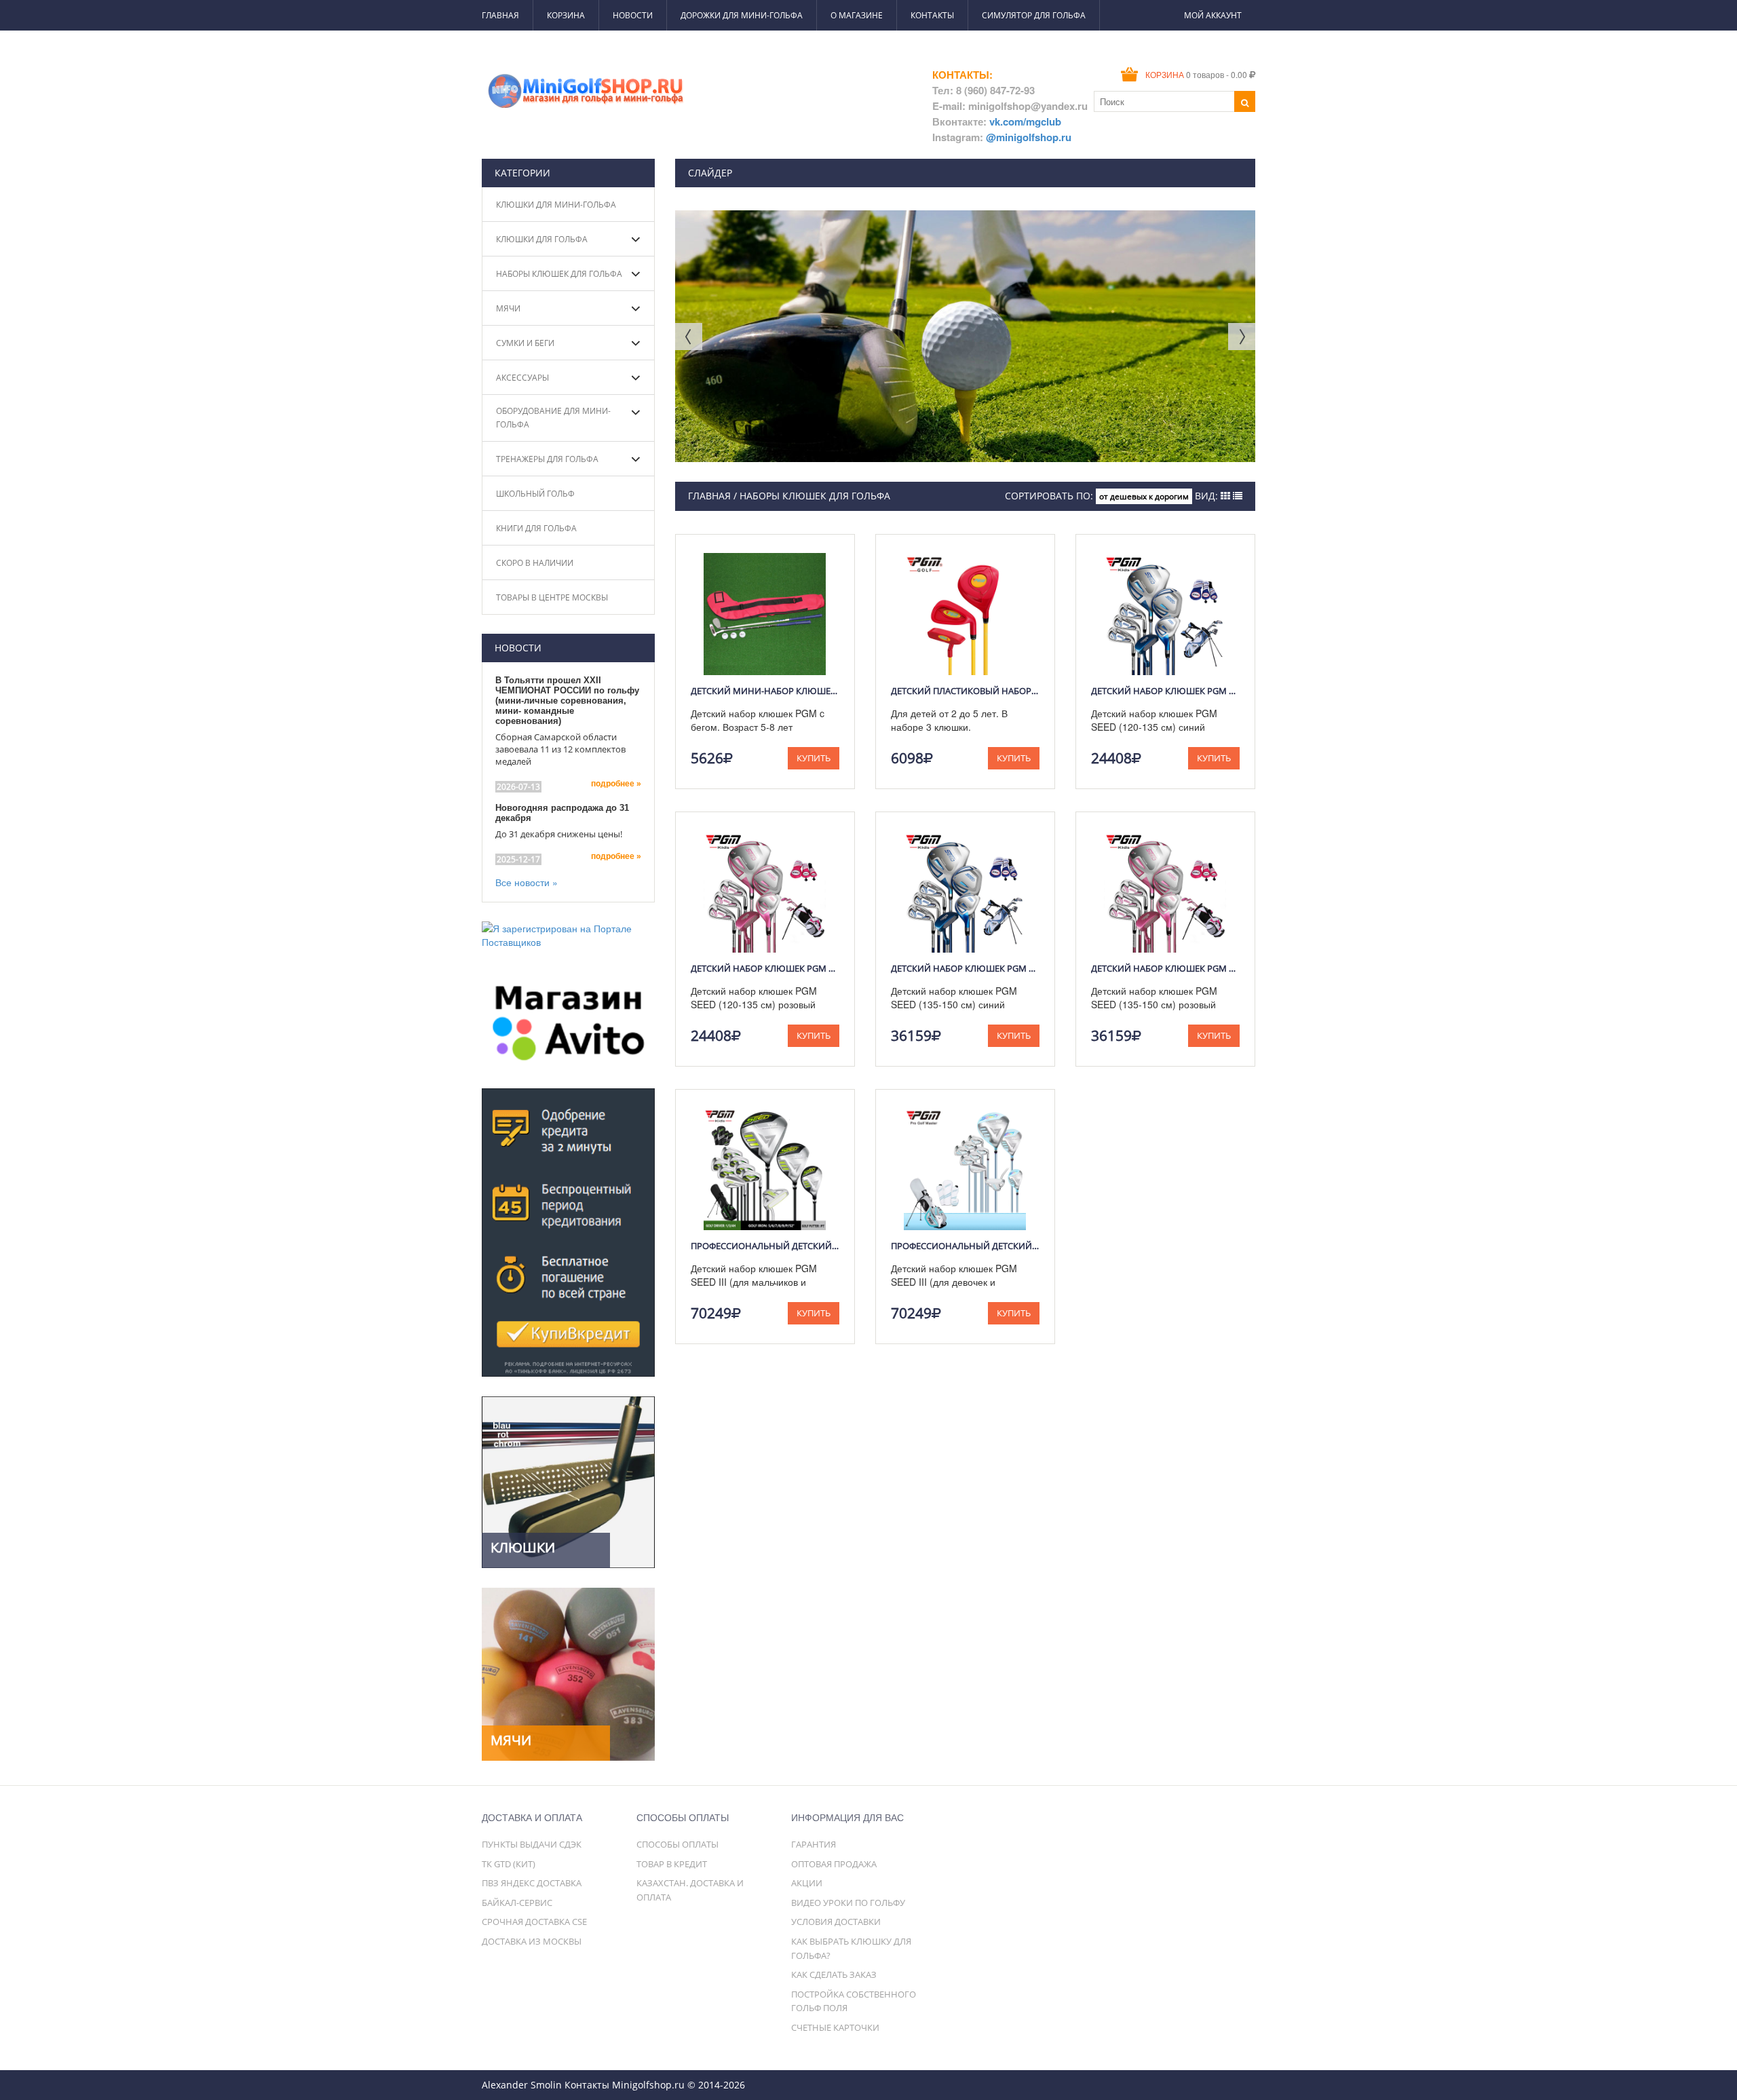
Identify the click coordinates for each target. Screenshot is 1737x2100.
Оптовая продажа (834, 1864)
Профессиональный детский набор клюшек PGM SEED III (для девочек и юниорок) (965, 1246)
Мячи (508, 308)
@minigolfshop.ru (1029, 137)
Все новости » (527, 882)
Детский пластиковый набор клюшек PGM (965, 691)
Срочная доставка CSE (534, 1922)
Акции (807, 1883)
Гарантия (814, 1844)
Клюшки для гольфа (542, 239)
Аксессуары (522, 378)
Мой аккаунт (1213, 15)
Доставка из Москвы (532, 1941)
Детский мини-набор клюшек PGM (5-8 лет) (765, 691)
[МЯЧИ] (568, 1673)
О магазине (857, 15)
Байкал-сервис (517, 1903)
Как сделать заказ (834, 1974)
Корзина (566, 15)
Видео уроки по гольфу (848, 1903)
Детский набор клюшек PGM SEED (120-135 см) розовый (765, 968)
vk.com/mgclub (1025, 121)
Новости (633, 15)
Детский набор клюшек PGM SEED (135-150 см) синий (965, 968)
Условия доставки (836, 1922)
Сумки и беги (525, 343)
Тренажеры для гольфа (547, 459)
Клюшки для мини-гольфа (556, 205)
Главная (500, 15)
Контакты (932, 15)
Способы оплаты (677, 1844)
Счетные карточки (835, 2027)
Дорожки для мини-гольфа (742, 15)
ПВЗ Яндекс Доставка (532, 1883)
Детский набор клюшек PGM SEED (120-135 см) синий (1165, 691)
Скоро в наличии (535, 563)
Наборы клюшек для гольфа (559, 274)
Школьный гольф (535, 494)
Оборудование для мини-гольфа (553, 418)
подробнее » (616, 784)
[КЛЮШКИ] (568, 1481)
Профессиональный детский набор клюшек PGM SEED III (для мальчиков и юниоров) (765, 1246)
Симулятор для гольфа (1034, 15)
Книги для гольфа (536, 528)
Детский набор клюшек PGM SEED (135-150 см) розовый (1165, 968)
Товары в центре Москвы (552, 597)
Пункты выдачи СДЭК (532, 1844)
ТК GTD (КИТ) (509, 1864)
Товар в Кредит (672, 1864)
